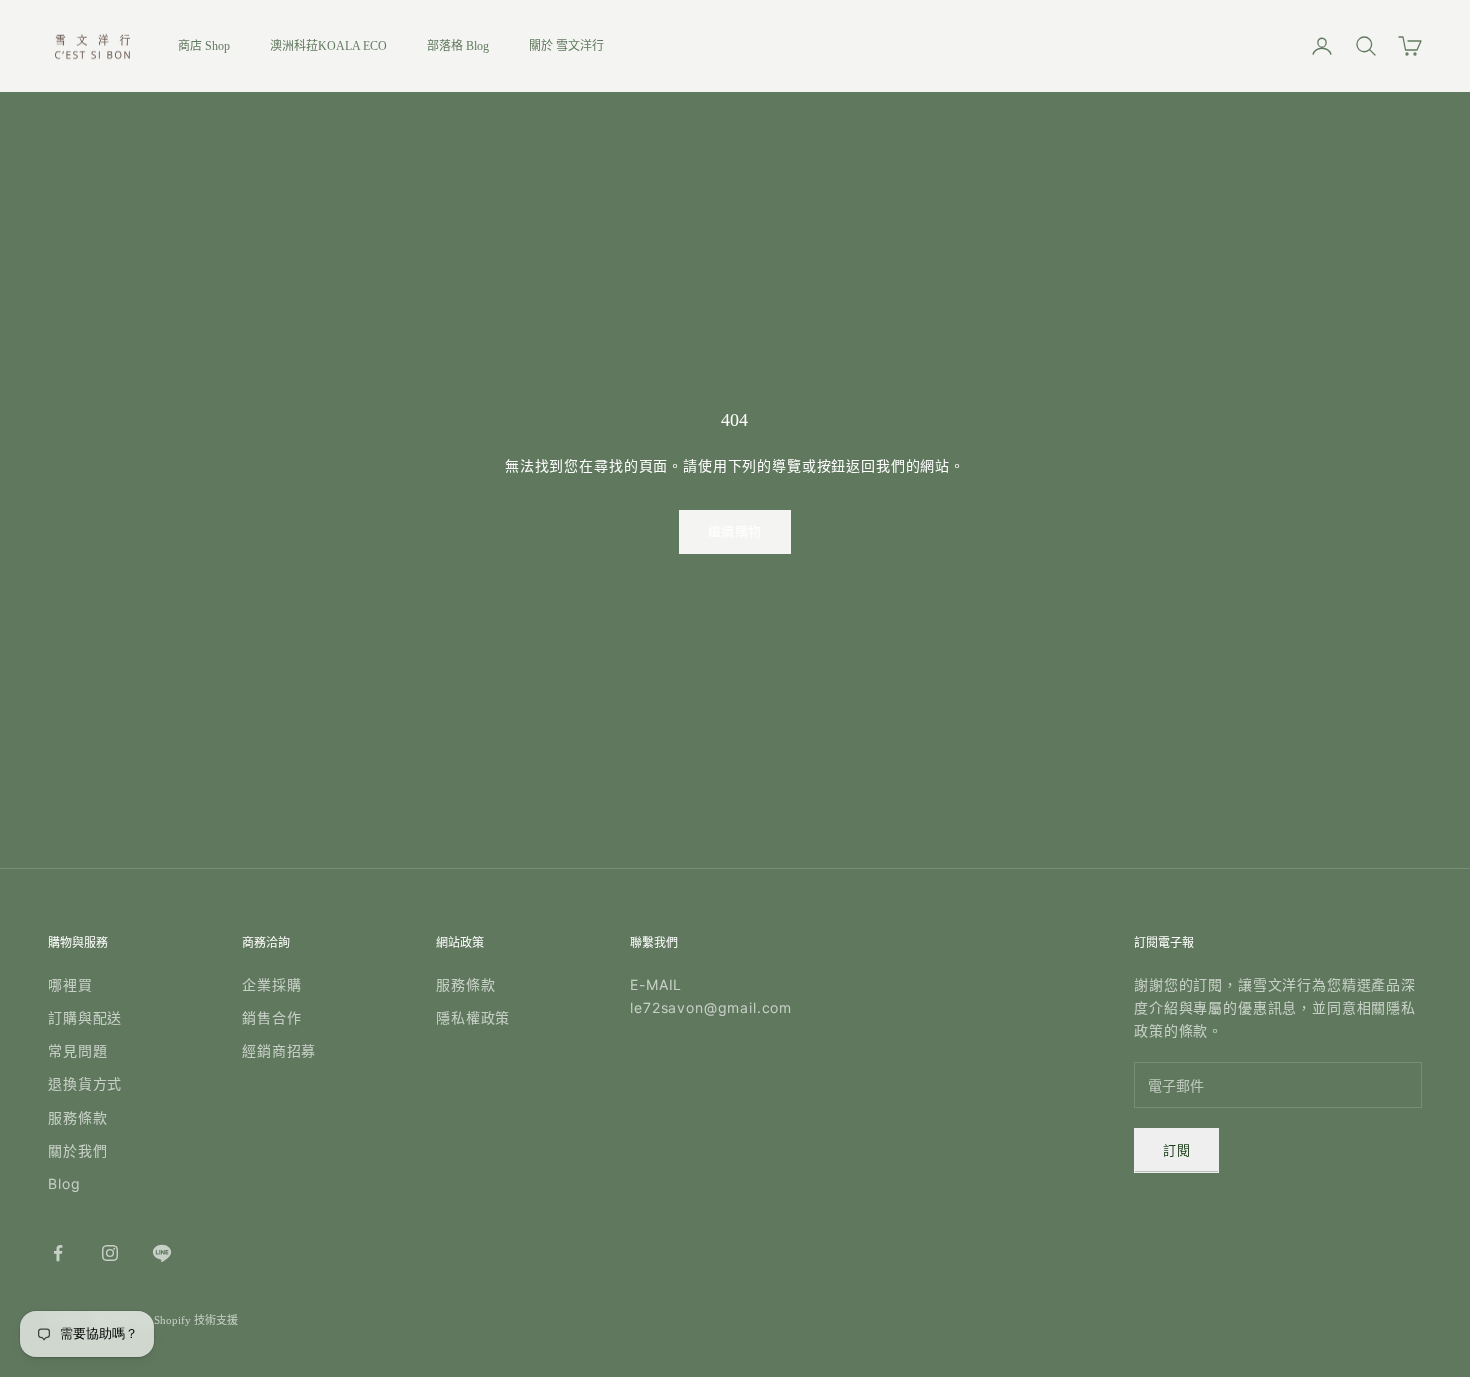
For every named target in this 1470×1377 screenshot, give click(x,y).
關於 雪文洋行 (566, 46)
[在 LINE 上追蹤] (162, 1253)
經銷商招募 (279, 1050)
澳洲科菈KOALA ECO (328, 46)
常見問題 (77, 1050)
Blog (64, 1183)
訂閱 (1176, 1150)
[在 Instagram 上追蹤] (110, 1253)
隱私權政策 (473, 1017)
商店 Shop (204, 46)
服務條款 (77, 1117)
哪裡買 (70, 984)
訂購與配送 (85, 1017)
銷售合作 (271, 1017)
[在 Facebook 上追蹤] (58, 1253)
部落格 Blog (458, 46)
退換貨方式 (85, 1083)
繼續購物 (735, 531)
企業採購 (271, 984)
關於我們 (77, 1150)
